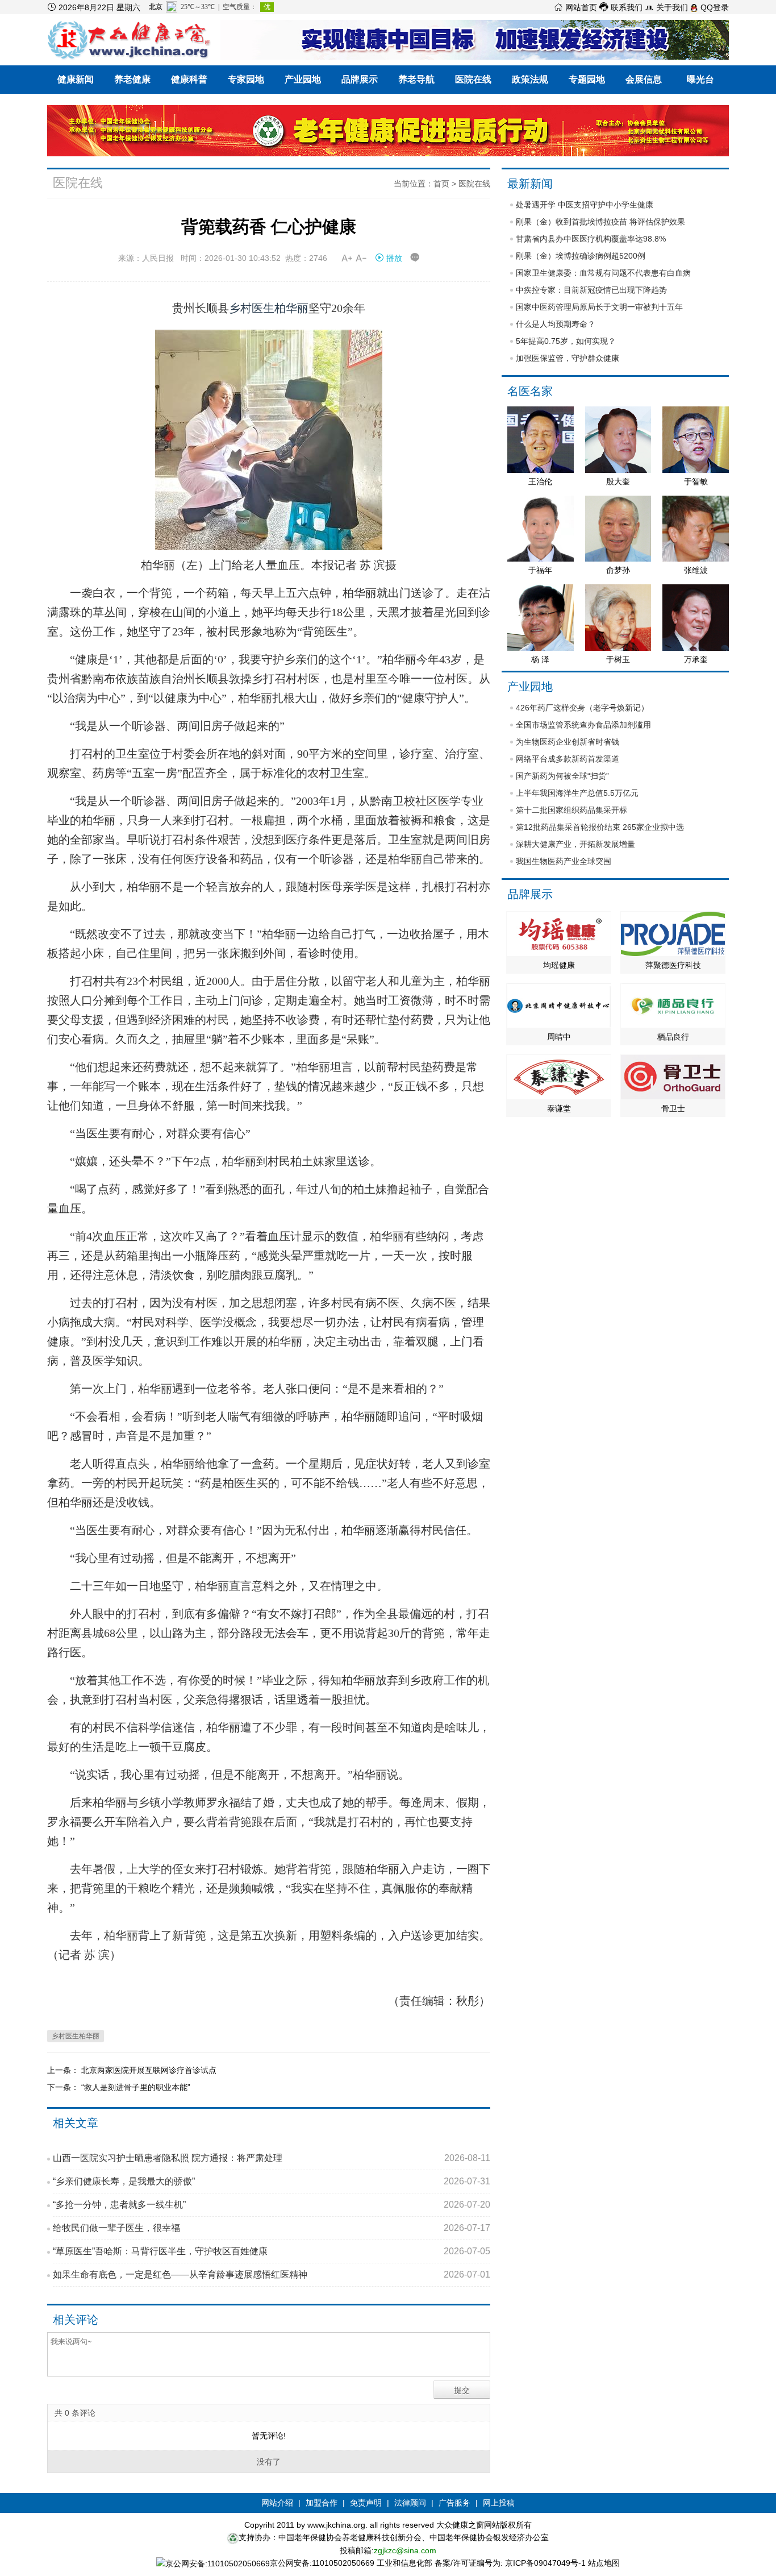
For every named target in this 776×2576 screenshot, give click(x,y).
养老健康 (132, 79)
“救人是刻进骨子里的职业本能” (136, 2087)
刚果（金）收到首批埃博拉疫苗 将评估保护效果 (600, 222)
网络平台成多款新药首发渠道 (568, 759)
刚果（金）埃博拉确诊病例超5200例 (581, 256)
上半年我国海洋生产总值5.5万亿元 (577, 793)
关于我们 (666, 7)
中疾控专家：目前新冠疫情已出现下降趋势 (591, 290)
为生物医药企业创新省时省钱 (568, 742)
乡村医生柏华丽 (269, 308)
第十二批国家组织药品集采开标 (571, 810)
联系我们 (621, 7)
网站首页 (575, 7)
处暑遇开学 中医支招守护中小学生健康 (585, 205)
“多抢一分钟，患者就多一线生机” (272, 2205)
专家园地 (246, 79)
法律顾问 (410, 2503)
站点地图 (604, 2563)
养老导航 (416, 79)
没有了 (269, 2462)
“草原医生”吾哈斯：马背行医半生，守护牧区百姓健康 (272, 2251)
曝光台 (700, 79)
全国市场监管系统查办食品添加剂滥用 (583, 725)
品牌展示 (360, 79)
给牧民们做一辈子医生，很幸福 (272, 2228)
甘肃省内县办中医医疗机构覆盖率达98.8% (591, 239)
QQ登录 (714, 7)
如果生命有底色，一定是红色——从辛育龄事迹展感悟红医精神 (272, 2274)
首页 (441, 184)
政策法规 (530, 79)
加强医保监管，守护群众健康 (568, 358)
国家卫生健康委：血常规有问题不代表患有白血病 (603, 273)
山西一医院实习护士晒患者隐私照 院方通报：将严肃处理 (272, 2158)
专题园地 (587, 79)
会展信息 (644, 79)
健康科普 (189, 79)
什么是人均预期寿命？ (556, 324)
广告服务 (454, 2503)
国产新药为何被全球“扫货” (562, 776)
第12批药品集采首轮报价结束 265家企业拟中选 (600, 827)
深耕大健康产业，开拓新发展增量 (575, 844)
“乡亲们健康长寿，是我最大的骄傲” (272, 2181)
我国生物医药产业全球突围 (564, 861)
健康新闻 (76, 79)
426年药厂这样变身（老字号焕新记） (582, 708)
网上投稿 (499, 2503)
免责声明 (366, 2503)
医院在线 (473, 79)
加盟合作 (322, 2503)
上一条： (64, 2070)
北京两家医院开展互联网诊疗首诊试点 (149, 2070)
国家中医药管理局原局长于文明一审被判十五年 (599, 307)
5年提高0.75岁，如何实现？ (566, 341)
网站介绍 (277, 2503)
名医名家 (530, 391)
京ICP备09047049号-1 (545, 2563)
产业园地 (303, 79)
